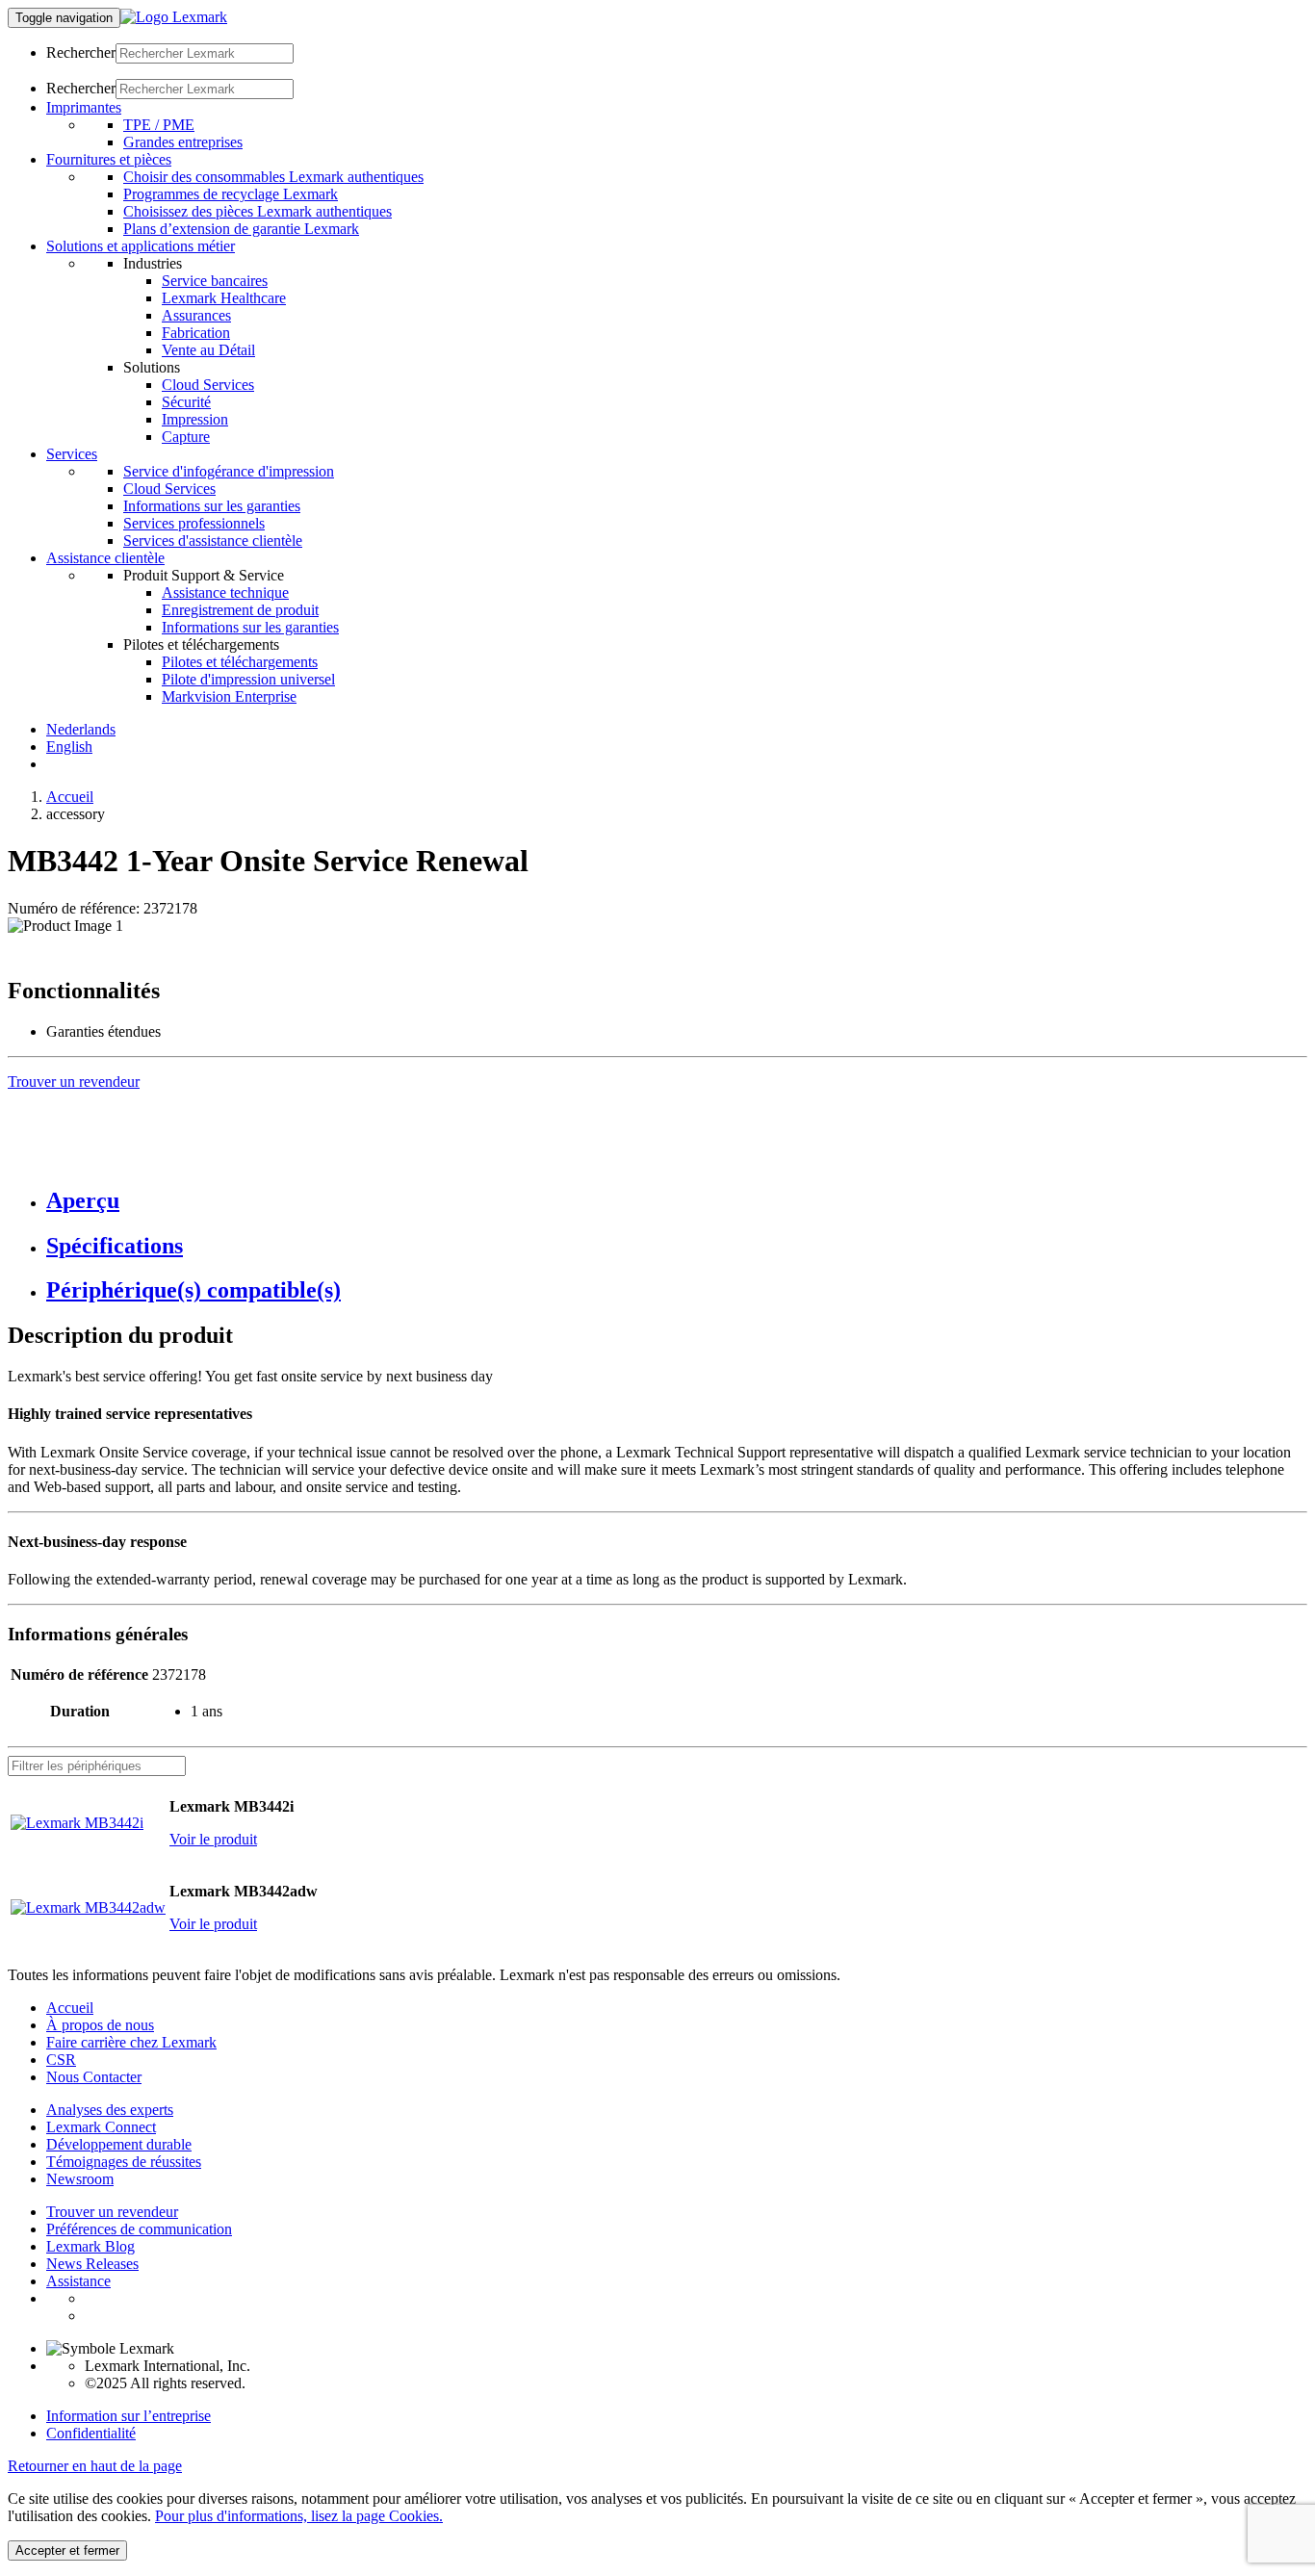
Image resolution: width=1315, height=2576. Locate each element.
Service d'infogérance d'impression (229, 471)
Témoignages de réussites (124, 2162)
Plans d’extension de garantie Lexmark (241, 229)
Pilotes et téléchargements (240, 662)
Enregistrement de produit (240, 610)
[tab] (677, 1201)
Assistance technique (225, 592)
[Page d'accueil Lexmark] (174, 17)
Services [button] (72, 454)
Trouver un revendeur (112, 2212)
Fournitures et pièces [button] (109, 159)
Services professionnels (194, 523)
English (69, 747)
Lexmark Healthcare (224, 298)
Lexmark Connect (101, 2127)
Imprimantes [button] (84, 107)
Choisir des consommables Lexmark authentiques (273, 177)
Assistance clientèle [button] (105, 558)
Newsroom (80, 2179)
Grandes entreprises (183, 142)
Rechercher (81, 52)
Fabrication (196, 333)
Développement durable (119, 2144)
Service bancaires (215, 281)
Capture (186, 437)
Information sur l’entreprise (129, 2416)
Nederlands (81, 729)
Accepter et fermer (67, 2550)
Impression (195, 419)
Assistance (78, 2281)
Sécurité (186, 402)
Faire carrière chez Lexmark (131, 2042)
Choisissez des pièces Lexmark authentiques (258, 211)
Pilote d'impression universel (248, 679)
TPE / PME (159, 125)
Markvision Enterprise (229, 696)
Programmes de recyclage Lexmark (231, 194)
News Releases (92, 2264)
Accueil (70, 797)
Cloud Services (208, 385)
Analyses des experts (110, 2110)
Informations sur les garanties (212, 506)
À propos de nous (100, 2025)
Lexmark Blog (90, 2246)
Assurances (196, 315)
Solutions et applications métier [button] (141, 246)
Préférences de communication (139, 2229)
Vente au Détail (208, 350)
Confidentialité (91, 2433)
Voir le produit (213, 1839)
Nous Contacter (94, 2077)
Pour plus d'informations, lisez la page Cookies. (299, 2516)
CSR (61, 2060)
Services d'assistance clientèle (213, 541)
